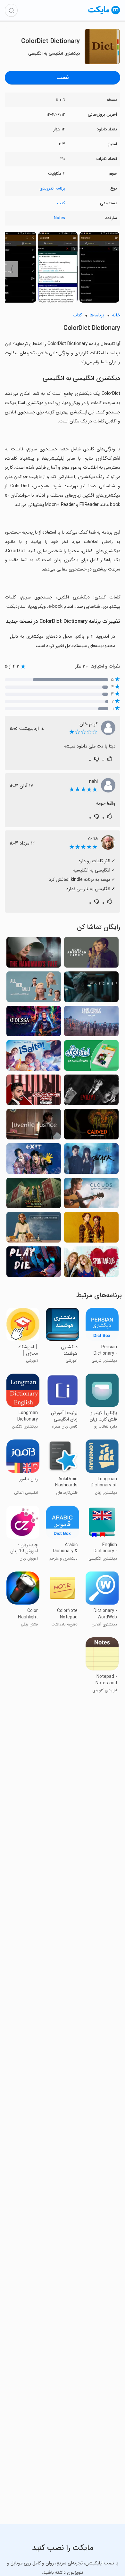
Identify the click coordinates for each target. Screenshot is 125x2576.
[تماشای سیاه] (91, 1160)
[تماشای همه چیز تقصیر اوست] (34, 989)
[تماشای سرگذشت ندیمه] (34, 954)
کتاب (61, 203)
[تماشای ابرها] (91, 1195)
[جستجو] (11, 10)
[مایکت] (104, 14)
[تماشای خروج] (34, 1160)
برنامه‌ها (97, 315)
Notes (59, 218)
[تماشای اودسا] (34, 1023)
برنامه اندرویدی (52, 188)
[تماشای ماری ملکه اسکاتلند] (91, 1229)
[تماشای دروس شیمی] (34, 1229)
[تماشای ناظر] (91, 989)
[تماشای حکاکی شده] (91, 1126)
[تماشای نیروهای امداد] (91, 1023)
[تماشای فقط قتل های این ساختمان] (34, 1195)
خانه (116, 315)
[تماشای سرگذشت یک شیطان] (91, 1092)
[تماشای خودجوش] (91, 1264)
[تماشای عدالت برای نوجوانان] (34, 1126)
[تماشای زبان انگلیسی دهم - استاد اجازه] (91, 1057)
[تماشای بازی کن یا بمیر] (34, 1264)
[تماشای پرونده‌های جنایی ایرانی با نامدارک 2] (34, 1092)
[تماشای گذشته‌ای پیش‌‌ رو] (34, 1057)
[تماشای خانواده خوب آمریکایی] (91, 954)
